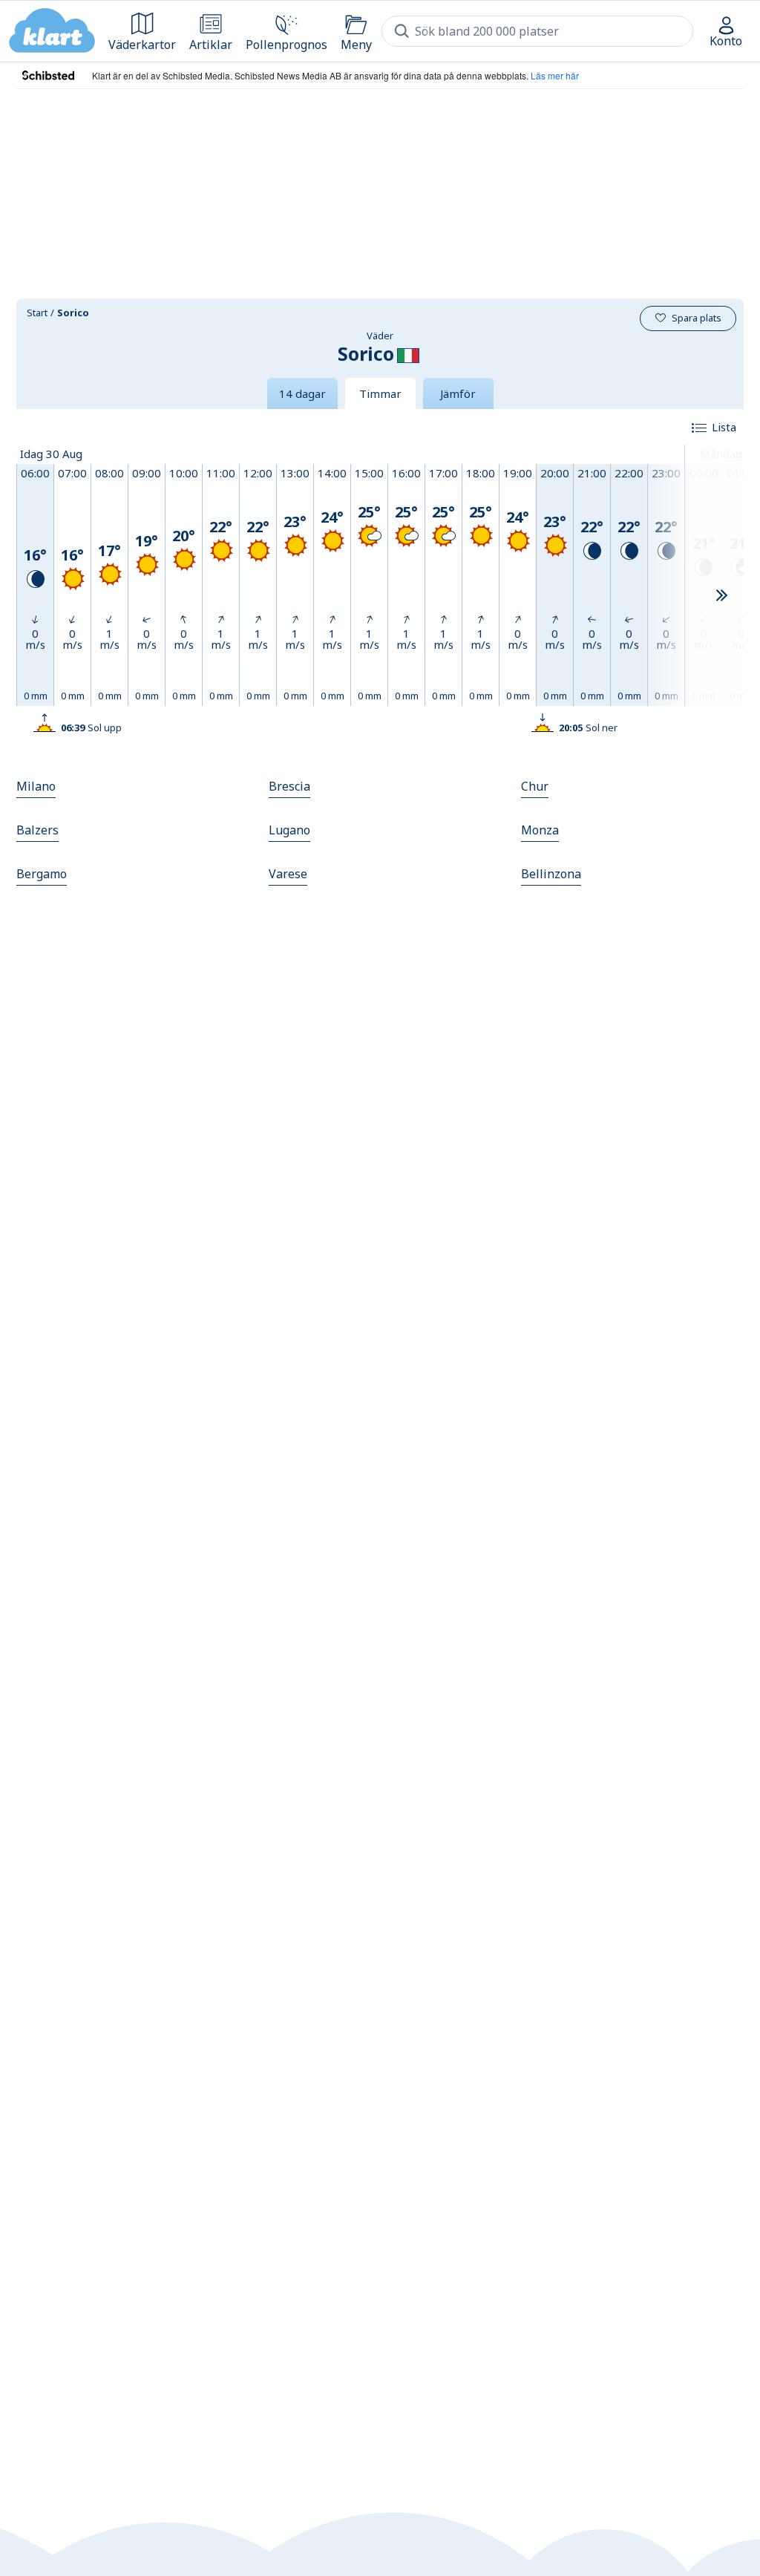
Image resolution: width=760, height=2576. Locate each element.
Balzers (37, 830)
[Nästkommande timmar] (721, 596)
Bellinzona (551, 874)
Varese (288, 874)
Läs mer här (555, 75)
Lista (724, 427)
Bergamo (42, 874)
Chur (535, 786)
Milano (36, 786)
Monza (540, 830)
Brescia (289, 786)
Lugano (289, 830)
